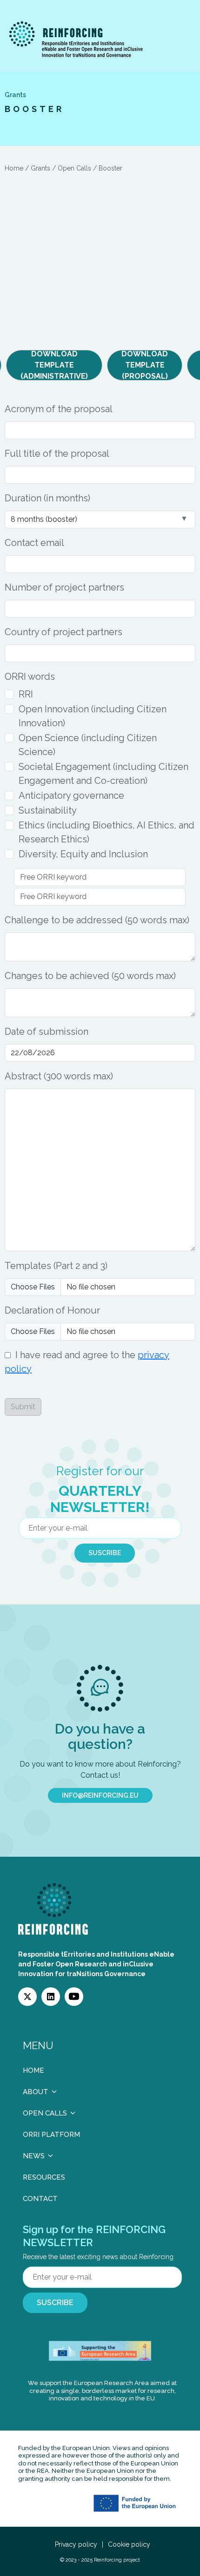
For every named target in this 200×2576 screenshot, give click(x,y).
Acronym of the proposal (59, 409)
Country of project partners (63, 632)
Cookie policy (129, 2544)
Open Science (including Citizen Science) (88, 745)
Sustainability (48, 810)
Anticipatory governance (71, 795)
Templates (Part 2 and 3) (56, 1266)
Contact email (34, 543)
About (36, 2092)
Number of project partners (64, 587)
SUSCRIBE (105, 1553)
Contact (40, 2199)
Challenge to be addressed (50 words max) (97, 920)
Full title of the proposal (57, 453)
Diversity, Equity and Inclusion (83, 854)
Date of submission (47, 1032)
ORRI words (30, 677)
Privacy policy (76, 2544)
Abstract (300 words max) (59, 1076)
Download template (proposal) (145, 365)
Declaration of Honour (52, 1310)
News (34, 2156)
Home (33, 2070)
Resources (44, 2177)
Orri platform (51, 2135)
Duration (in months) (47, 498)
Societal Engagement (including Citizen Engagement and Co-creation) (103, 774)
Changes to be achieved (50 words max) (90, 976)
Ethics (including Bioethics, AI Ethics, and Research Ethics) (107, 832)
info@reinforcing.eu (100, 1795)
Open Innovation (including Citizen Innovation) (93, 716)
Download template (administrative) (54, 365)
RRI (26, 694)
